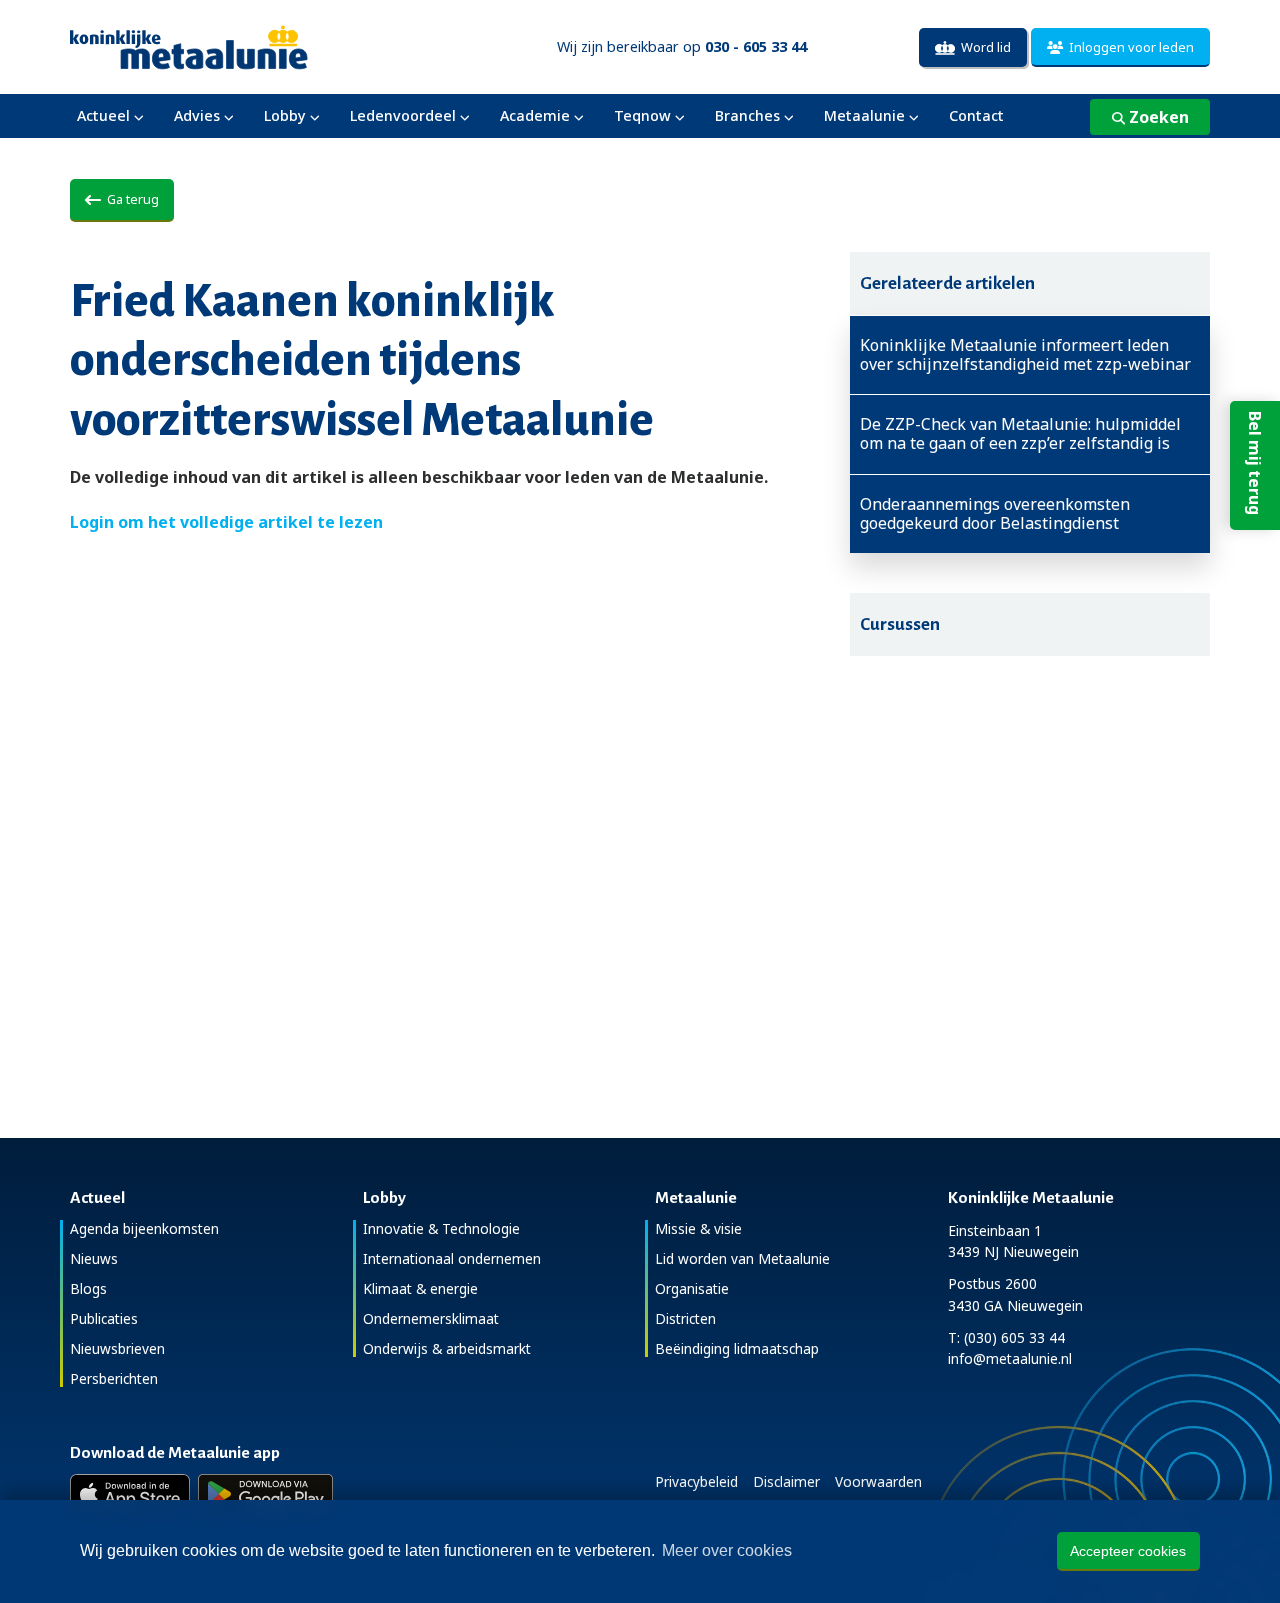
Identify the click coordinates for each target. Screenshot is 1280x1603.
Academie (535, 115)
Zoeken (1157, 117)
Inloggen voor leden (1128, 47)
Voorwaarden (878, 1481)
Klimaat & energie (420, 1288)
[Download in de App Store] (130, 1494)
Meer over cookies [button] (727, 1550)
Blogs (88, 1288)
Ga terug (130, 199)
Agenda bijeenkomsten (144, 1228)
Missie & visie (698, 1228)
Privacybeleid (696, 1481)
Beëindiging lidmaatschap (737, 1348)
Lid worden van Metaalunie (742, 1258)
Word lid (983, 47)
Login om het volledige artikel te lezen (226, 522)
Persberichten (114, 1378)
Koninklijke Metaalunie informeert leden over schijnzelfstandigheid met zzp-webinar (1025, 355)
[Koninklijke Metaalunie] (245, 45)
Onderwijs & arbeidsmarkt (447, 1348)
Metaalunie (864, 115)
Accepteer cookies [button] (1128, 1551)
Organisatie (692, 1288)
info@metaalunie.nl (1010, 1358)
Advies (197, 115)
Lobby (285, 115)
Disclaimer (786, 1481)
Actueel (103, 115)
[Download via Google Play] (265, 1494)
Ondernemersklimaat (431, 1318)
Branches (747, 115)
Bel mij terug (1255, 463)
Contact (976, 115)
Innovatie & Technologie (441, 1228)
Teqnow (642, 115)
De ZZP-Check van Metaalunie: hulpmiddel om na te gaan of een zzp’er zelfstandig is (1020, 434)
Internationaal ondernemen (452, 1258)
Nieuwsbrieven (117, 1348)
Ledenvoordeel (403, 115)
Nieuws (94, 1258)
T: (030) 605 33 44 (1006, 1337)
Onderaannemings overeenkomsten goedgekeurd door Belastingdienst (995, 514)
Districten (685, 1318)
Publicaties (104, 1318)
